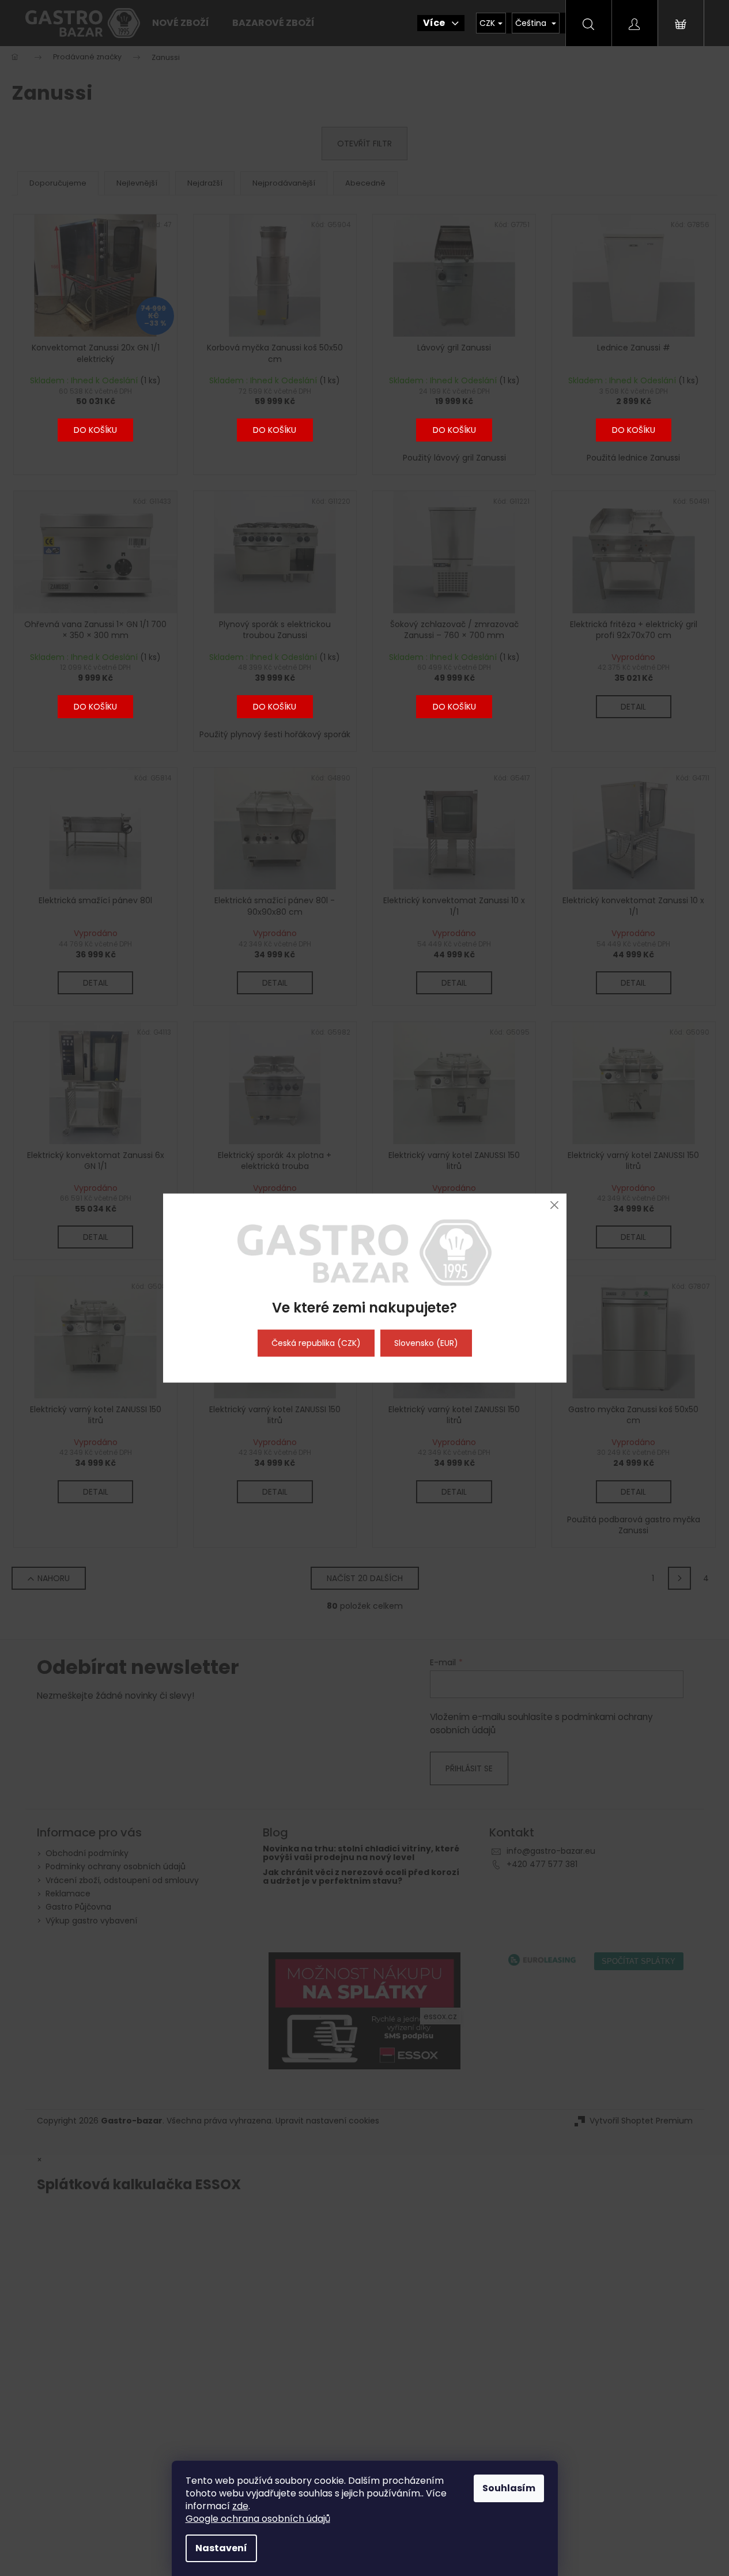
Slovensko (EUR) (426, 1343)
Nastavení (221, 2548)
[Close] (555, 1205)
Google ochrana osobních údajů (258, 2519)
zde (240, 2506)
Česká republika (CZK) (316, 1343)
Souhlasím (509, 2488)
